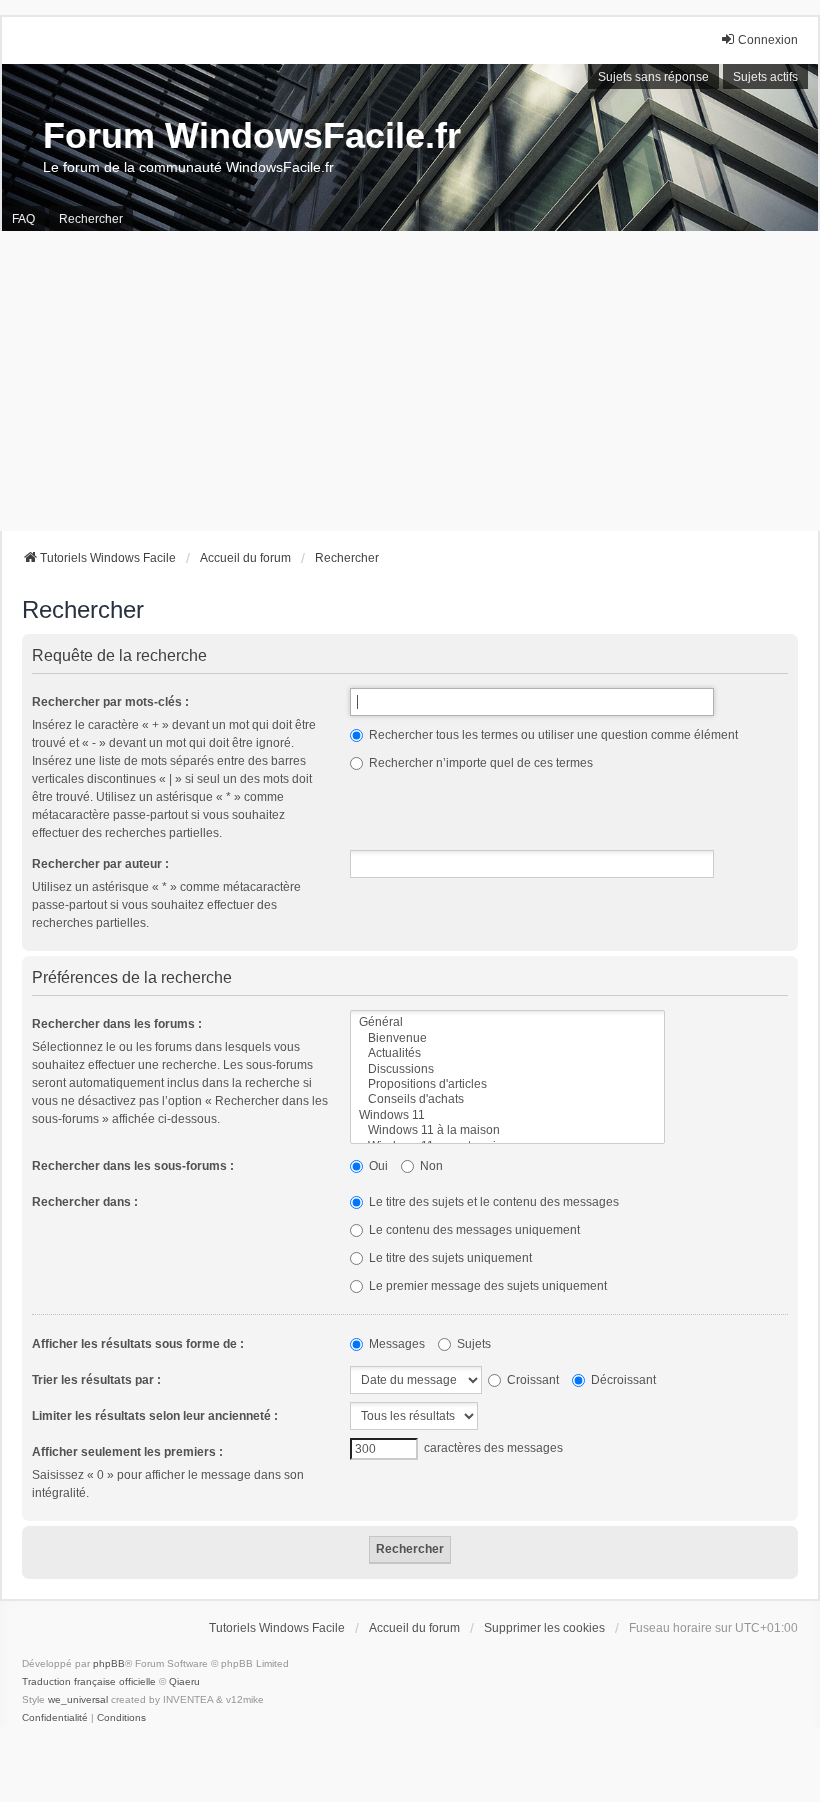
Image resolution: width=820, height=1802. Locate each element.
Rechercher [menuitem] (91, 219)
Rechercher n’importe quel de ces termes (479, 763)
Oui (377, 1166)
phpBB (109, 1663)
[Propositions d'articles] (507, 1084)
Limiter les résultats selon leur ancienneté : (155, 1416)
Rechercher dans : (85, 1202)
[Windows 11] (507, 1115)
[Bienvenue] (507, 1038)
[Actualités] (507, 1053)
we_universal (78, 1699)
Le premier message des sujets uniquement (486, 1286)
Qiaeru (184, 1681)
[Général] (507, 1022)
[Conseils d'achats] (507, 1099)
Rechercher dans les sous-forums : (133, 1166)
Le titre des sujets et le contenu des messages (492, 1202)
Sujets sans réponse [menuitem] (653, 77)
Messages (395, 1344)
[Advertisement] (410, 381)
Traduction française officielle (89, 1681)
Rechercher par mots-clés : (110, 702)
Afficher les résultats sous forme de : (138, 1344)
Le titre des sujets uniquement (449, 1258)
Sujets (472, 1344)
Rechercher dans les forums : (117, 1024)
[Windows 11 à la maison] (507, 1130)
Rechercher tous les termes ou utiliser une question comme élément (552, 735)
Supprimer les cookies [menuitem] (544, 1628)
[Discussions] (507, 1069)
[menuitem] (55, 1718)
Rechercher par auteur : (100, 864)
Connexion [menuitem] (768, 40)
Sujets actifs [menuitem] (765, 77)
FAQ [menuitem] (23, 219)
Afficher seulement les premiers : (127, 1452)
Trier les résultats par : (96, 1380)
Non (430, 1166)
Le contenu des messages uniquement (473, 1230)
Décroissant (622, 1380)
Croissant (531, 1380)
